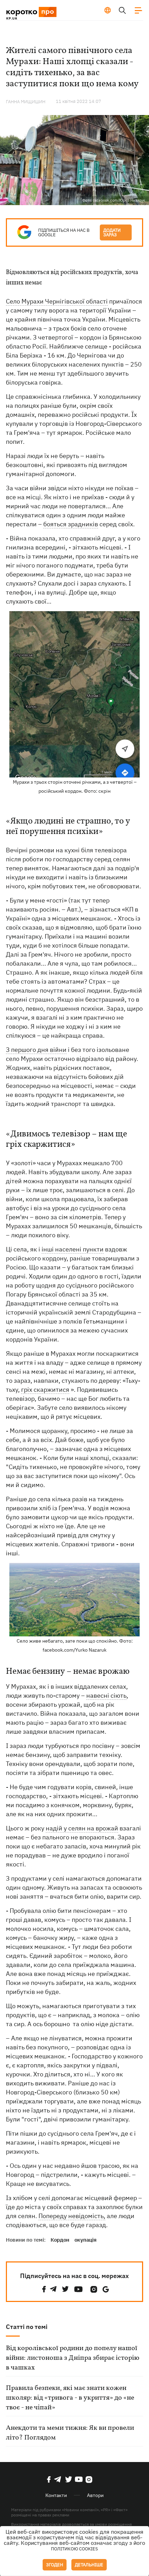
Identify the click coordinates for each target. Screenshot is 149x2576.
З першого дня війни (36, 1050)
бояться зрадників (71, 524)
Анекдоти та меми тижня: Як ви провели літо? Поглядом (70, 2433)
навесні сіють (106, 1695)
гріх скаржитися (45, 1390)
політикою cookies (74, 2549)
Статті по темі (27, 2327)
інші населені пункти (73, 1249)
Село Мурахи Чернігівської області (57, 301)
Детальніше (89, 2565)
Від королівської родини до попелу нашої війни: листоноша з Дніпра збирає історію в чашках (73, 2358)
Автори (95, 2495)
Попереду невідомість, (72, 2216)
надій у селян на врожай (82, 1828)
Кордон (60, 2240)
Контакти (56, 2495)
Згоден (55, 2565)
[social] (44, 2289)
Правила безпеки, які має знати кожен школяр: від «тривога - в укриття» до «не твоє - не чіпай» (70, 2398)
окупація (86, 2240)
